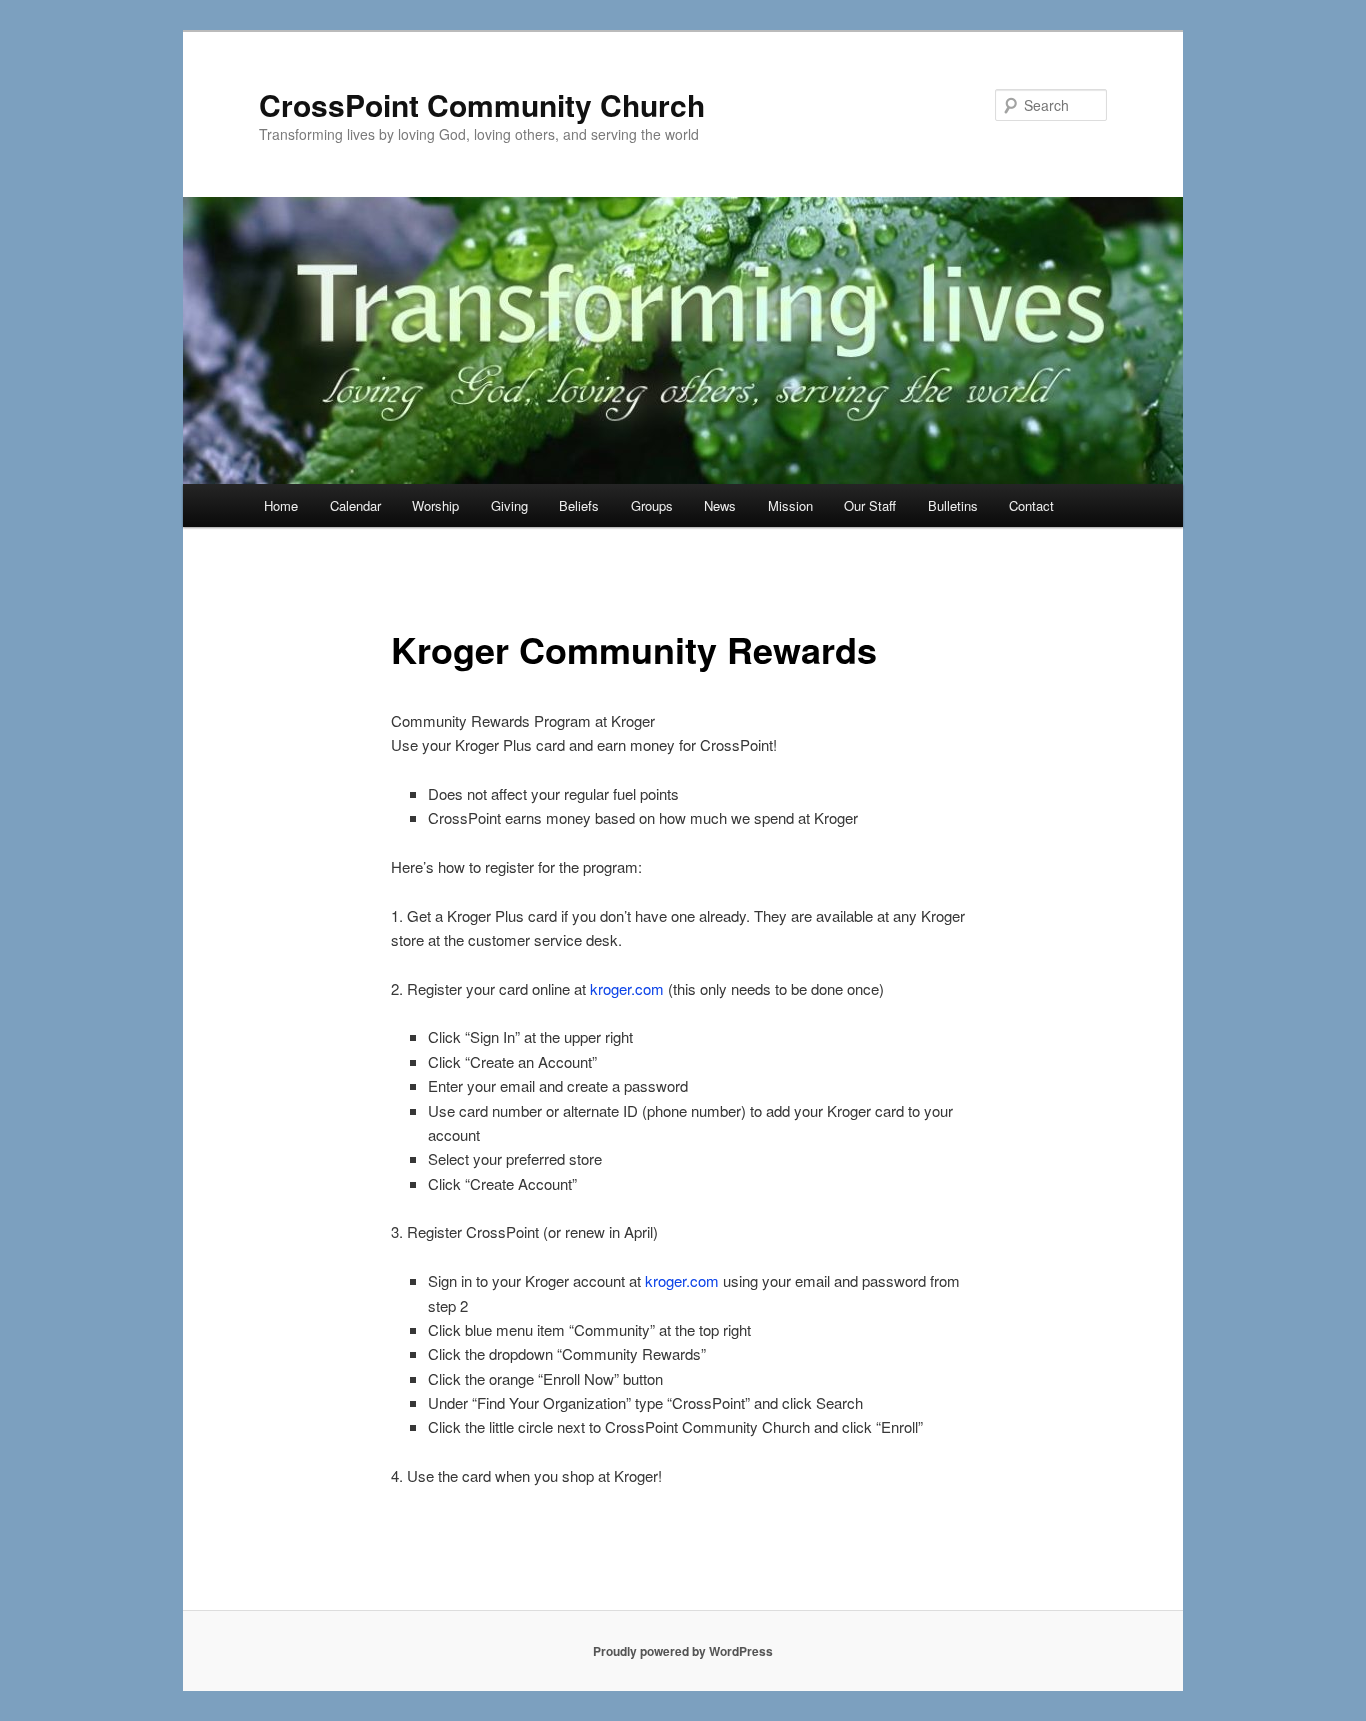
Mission (790, 505)
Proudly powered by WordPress (683, 1651)
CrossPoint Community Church (482, 104)
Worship (435, 505)
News (720, 505)
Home (281, 505)
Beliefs (579, 505)
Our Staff (870, 505)
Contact (1031, 505)
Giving (509, 505)
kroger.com (627, 988)
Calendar (355, 505)
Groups (652, 505)
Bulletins (953, 505)
